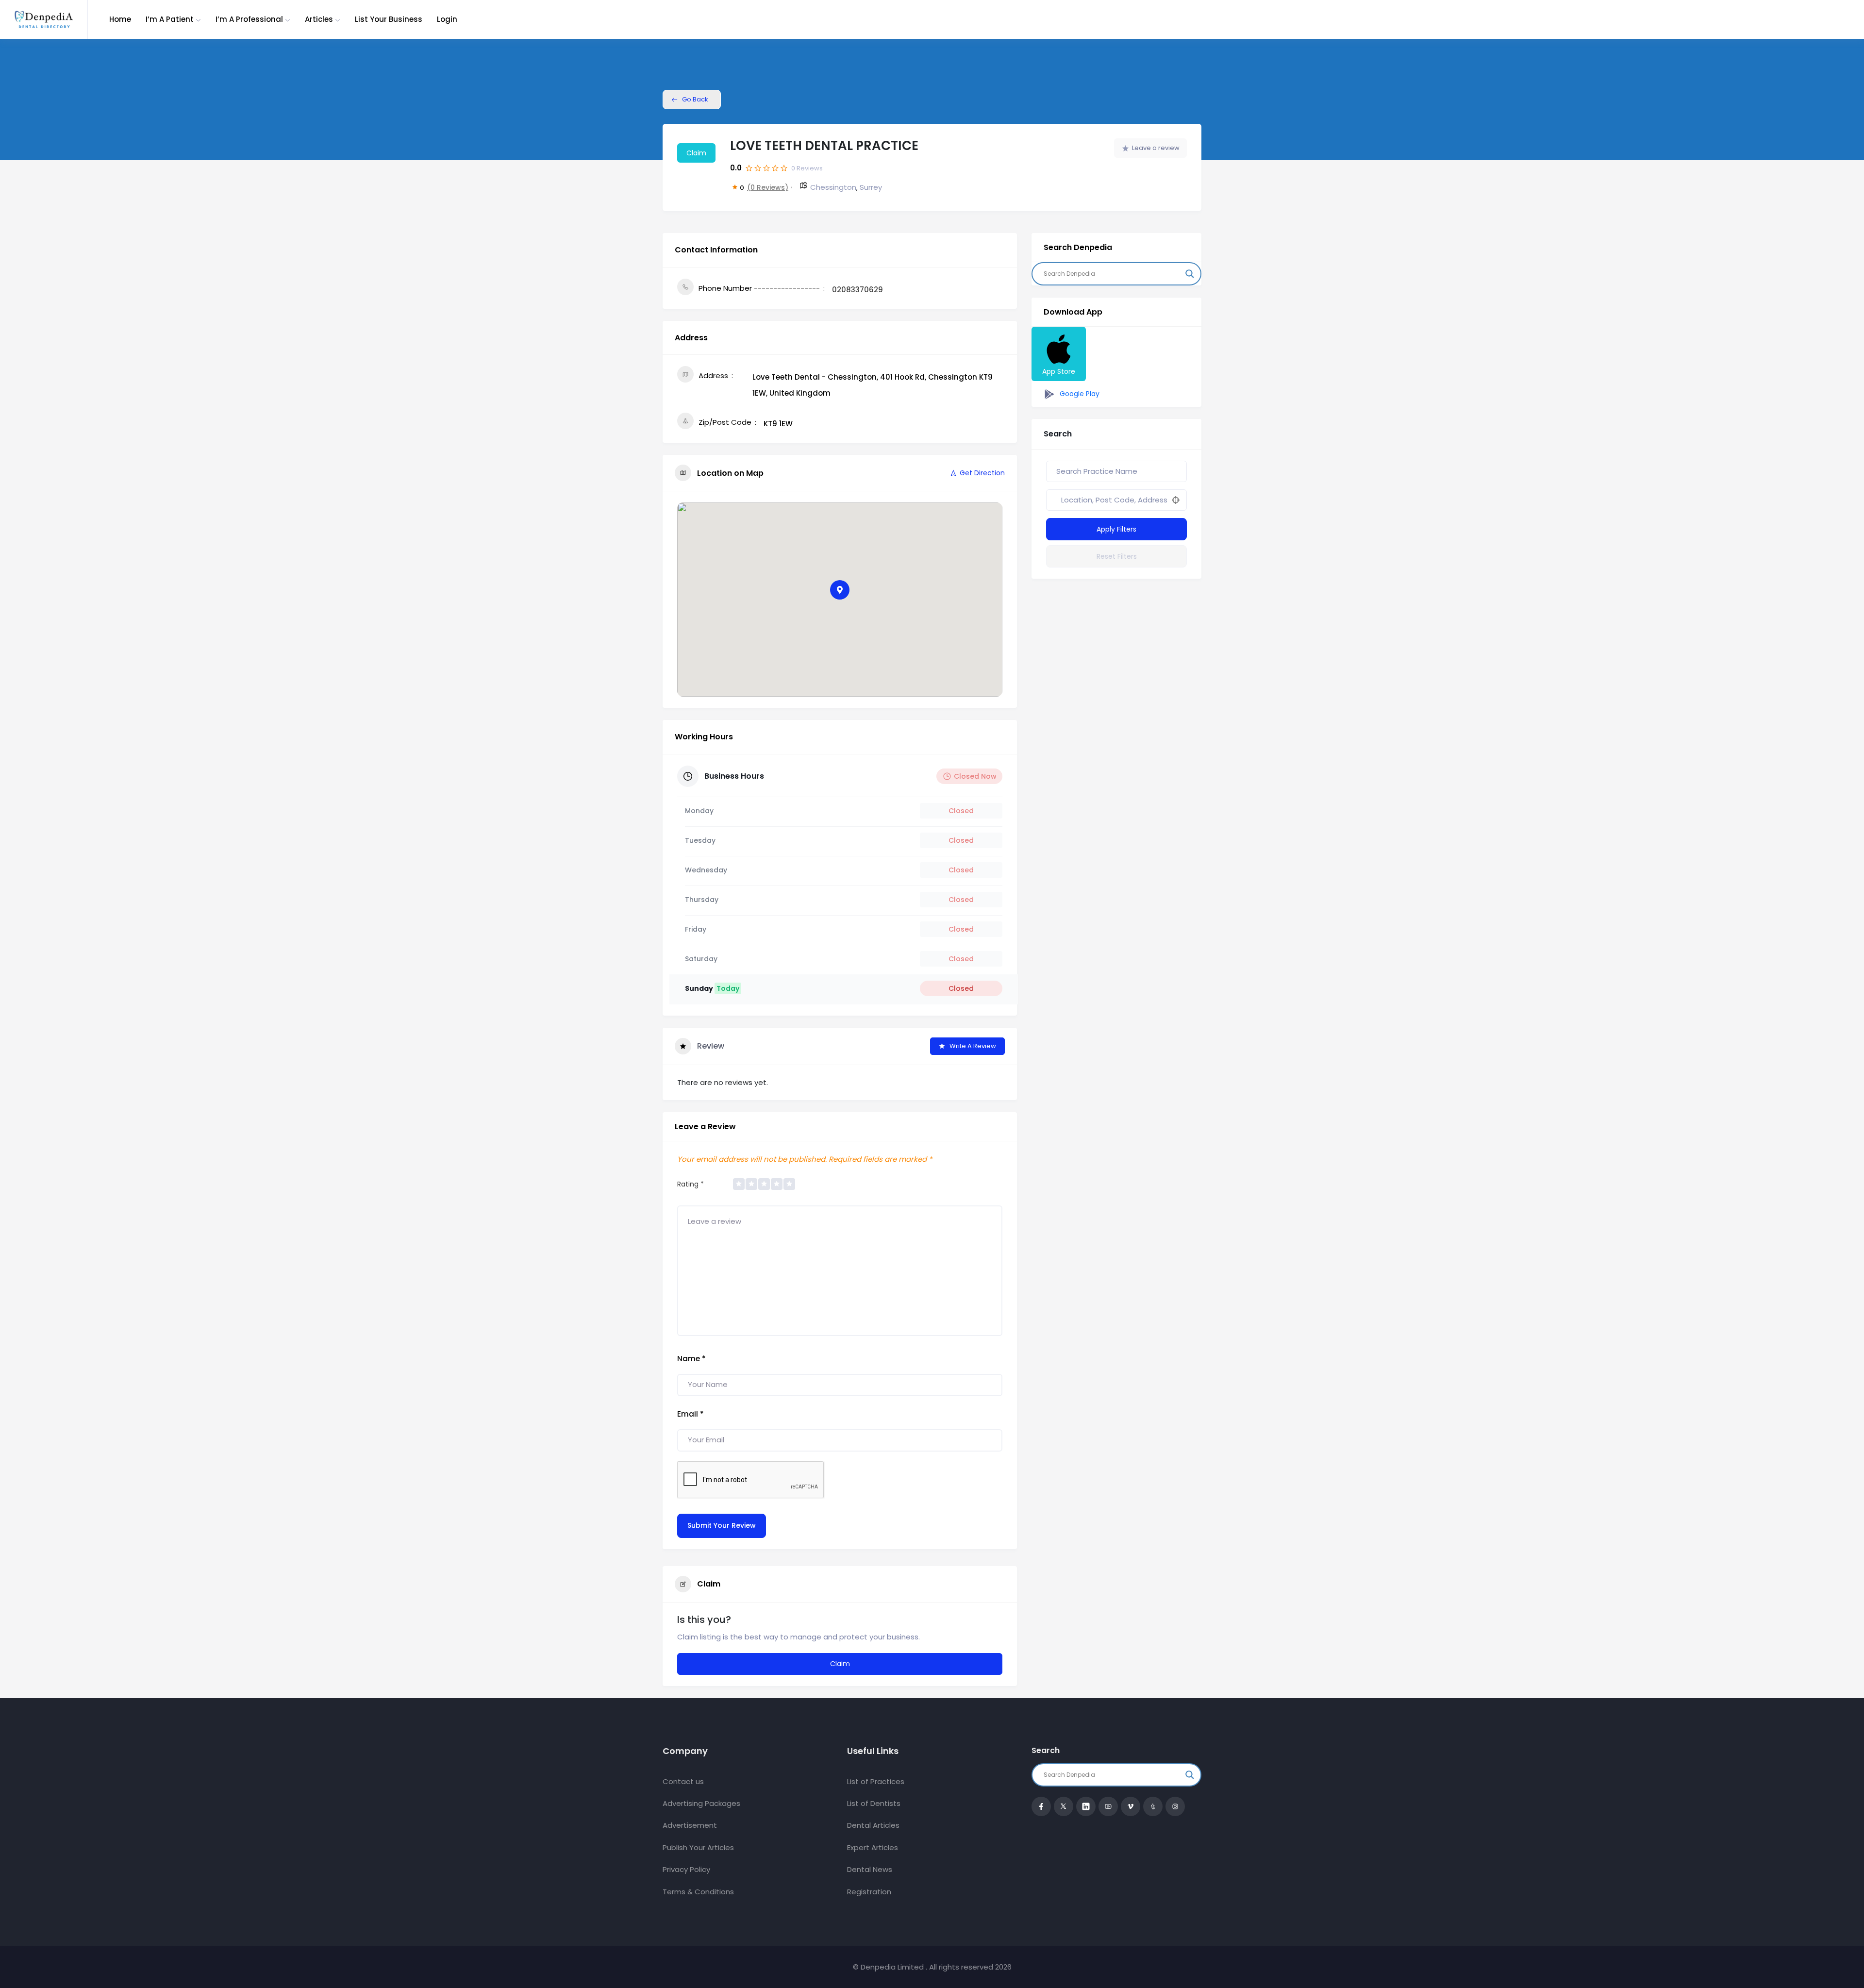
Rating (691, 1184)
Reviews (807, 168)
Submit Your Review (722, 1525)
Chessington (833, 187)
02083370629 (857, 290)
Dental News (870, 1869)
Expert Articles (873, 1847)
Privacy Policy (686, 1869)
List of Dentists (874, 1803)
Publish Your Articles (698, 1847)
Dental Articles (873, 1825)
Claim (696, 153)
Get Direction (982, 473)
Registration (869, 1892)
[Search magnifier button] (1190, 274)
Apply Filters (1116, 529)
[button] (840, 590)
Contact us (683, 1781)
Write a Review (973, 1046)
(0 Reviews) (768, 187)
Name (691, 1359)
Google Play (1079, 394)
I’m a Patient (170, 19)
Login (447, 19)
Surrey (871, 187)
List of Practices (876, 1781)
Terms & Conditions (698, 1892)
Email (691, 1414)
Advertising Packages (701, 1803)
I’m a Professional (249, 19)
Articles (319, 19)
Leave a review (1156, 148)
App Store (1059, 371)
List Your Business (389, 19)
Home (120, 19)
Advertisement (690, 1825)
